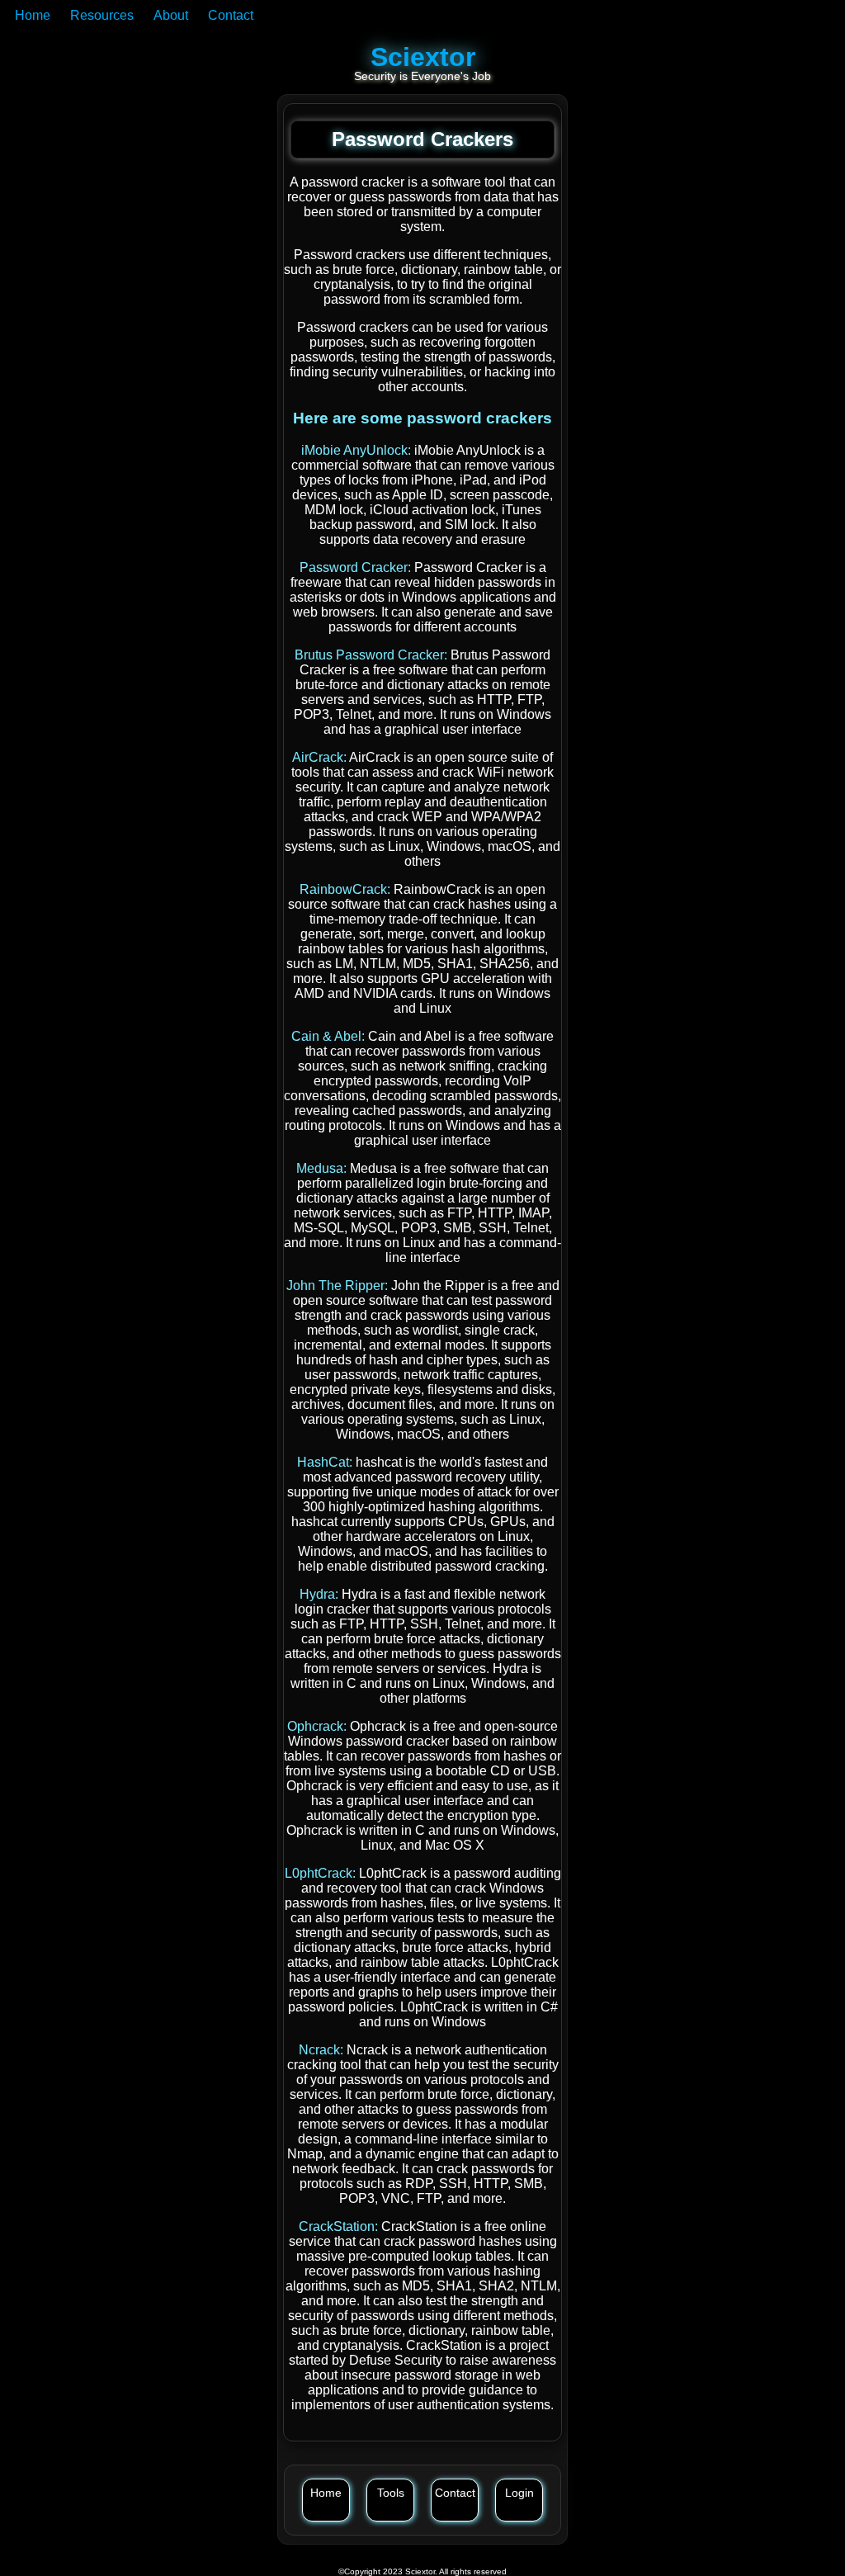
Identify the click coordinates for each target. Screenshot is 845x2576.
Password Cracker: (357, 567)
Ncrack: (323, 2050)
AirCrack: (321, 757)
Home (33, 15)
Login (519, 2493)
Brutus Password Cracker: (373, 655)
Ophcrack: (319, 1726)
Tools (391, 2493)
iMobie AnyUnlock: (358, 450)
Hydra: (321, 1594)
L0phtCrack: (322, 1873)
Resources (102, 15)
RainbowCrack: (347, 889)
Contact (231, 15)
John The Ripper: (339, 1286)
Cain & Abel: (330, 1036)
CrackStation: (340, 2226)
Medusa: (323, 1168)
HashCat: (326, 1462)
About (171, 15)
